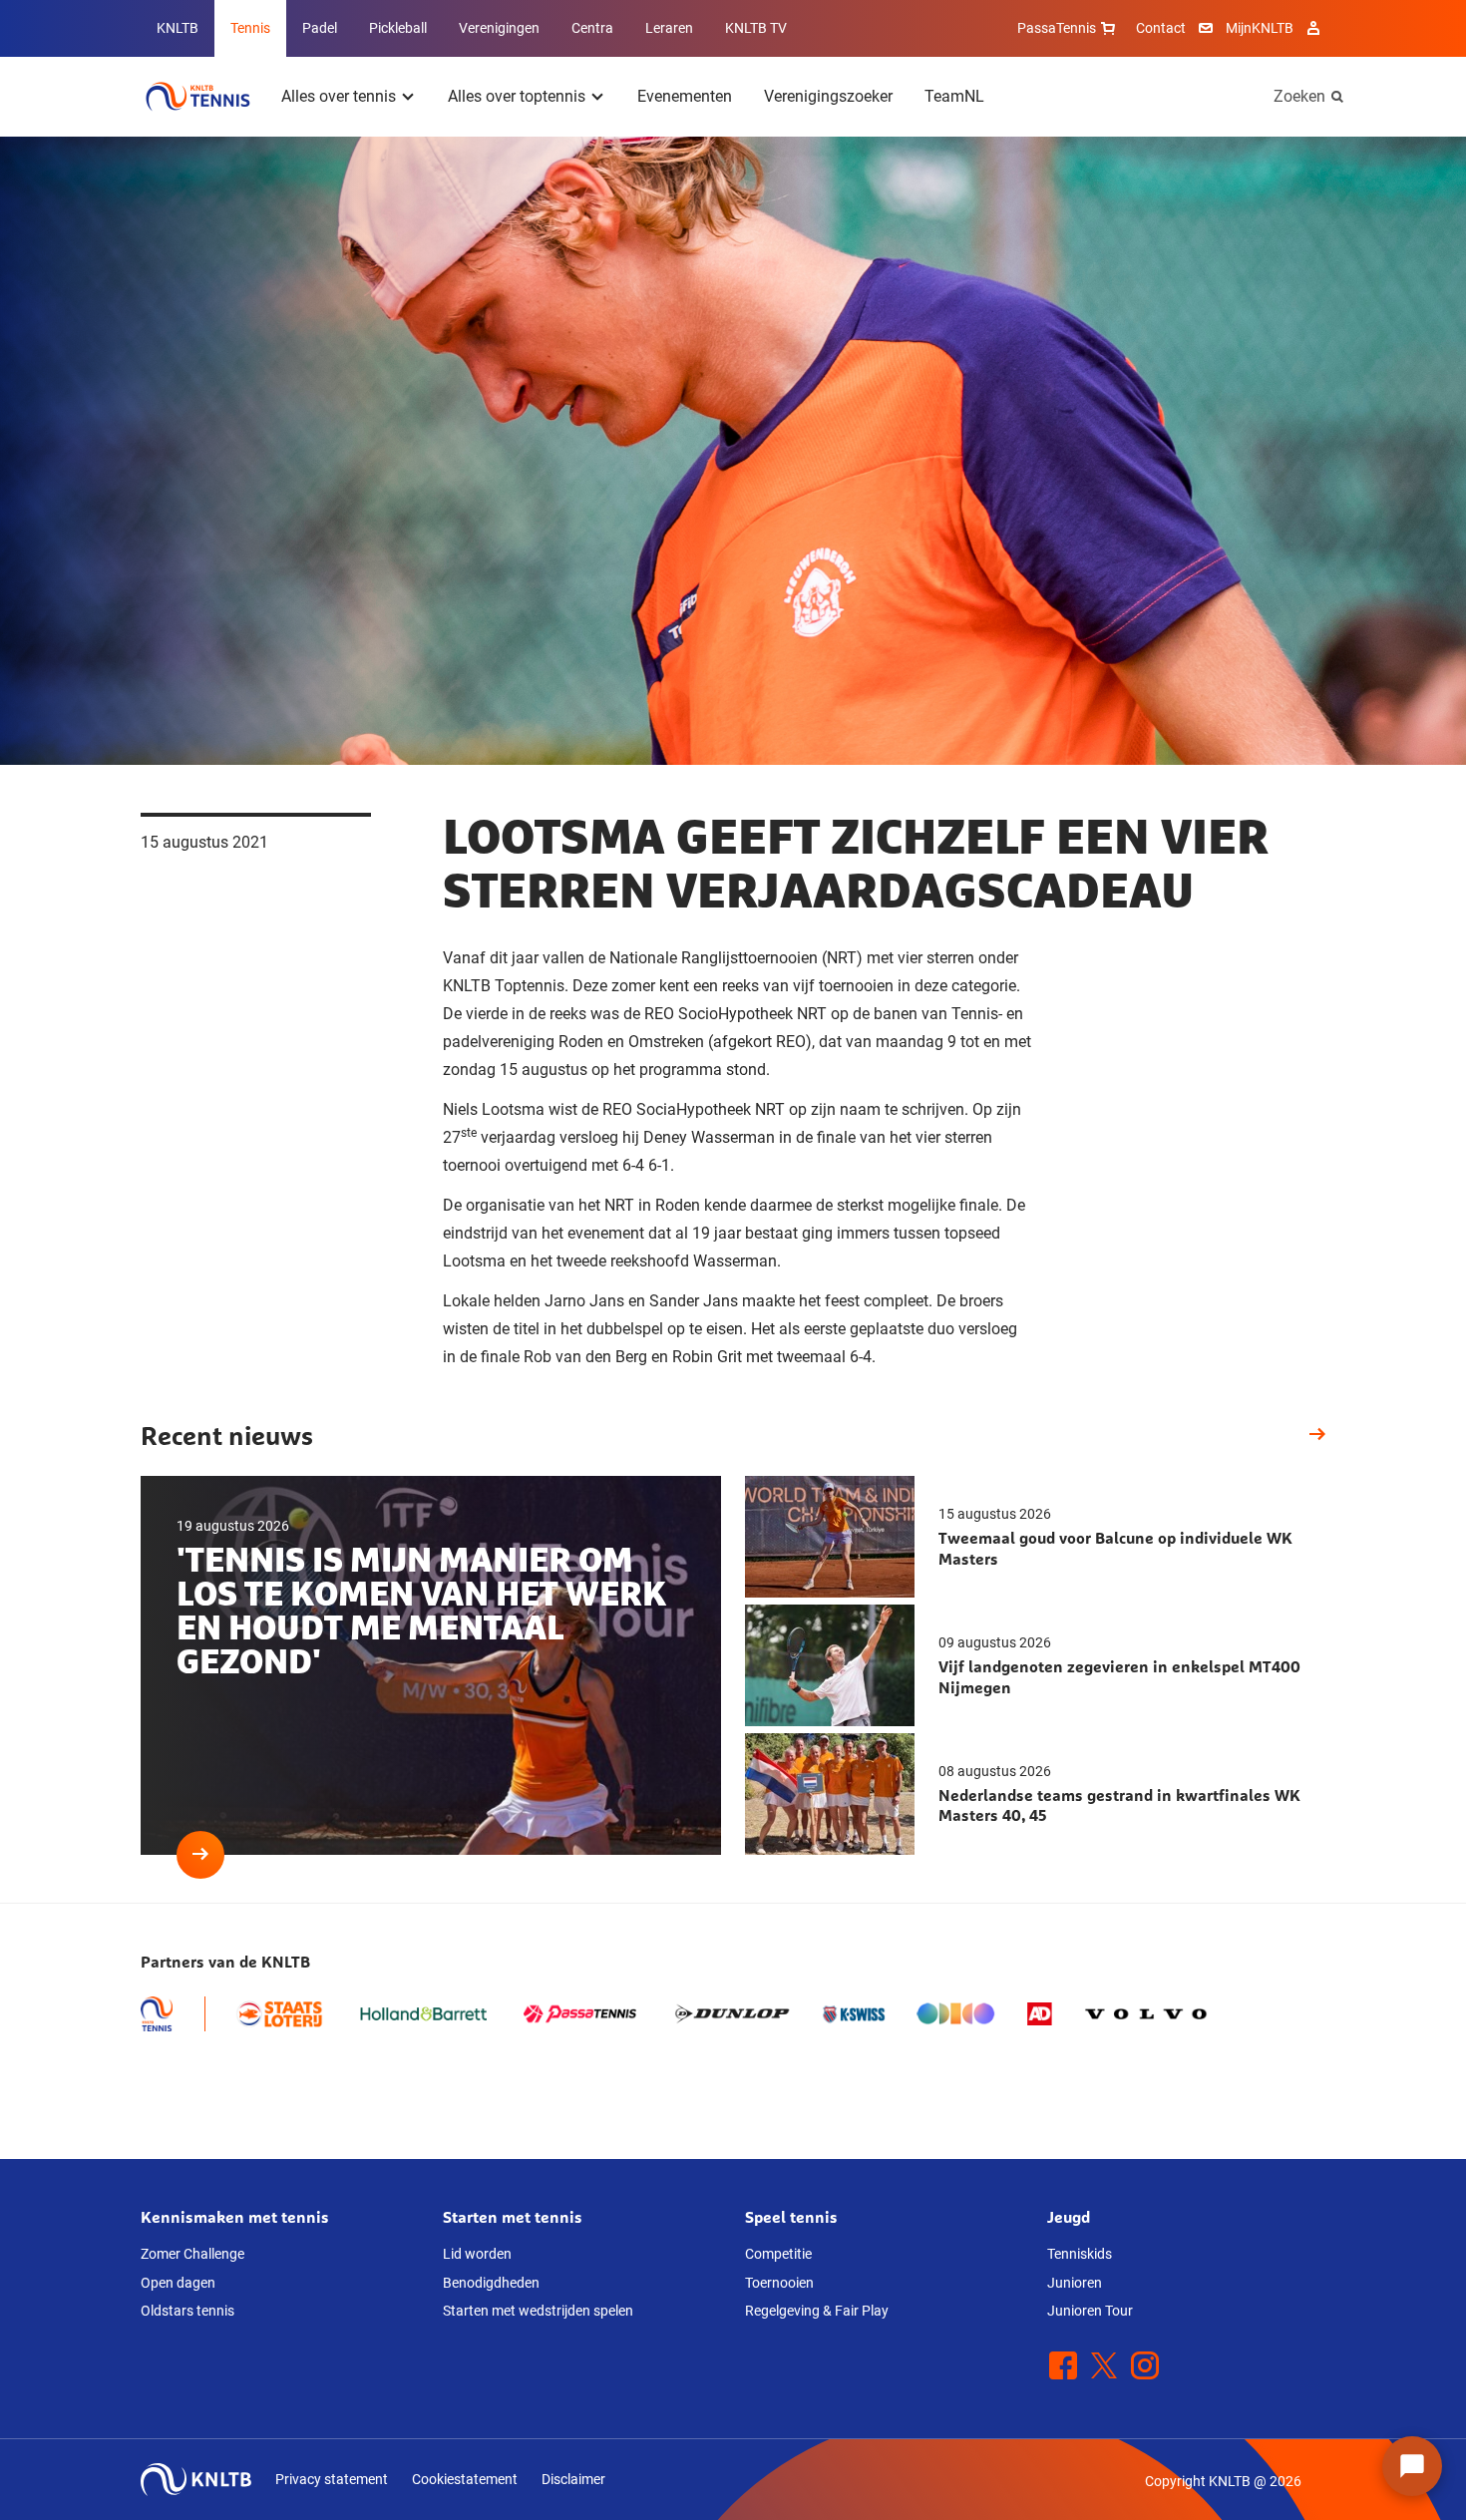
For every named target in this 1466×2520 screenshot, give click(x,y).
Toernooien (779, 2283)
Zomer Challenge (192, 2254)
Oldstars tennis (187, 2311)
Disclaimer (573, 2479)
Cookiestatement (465, 2479)
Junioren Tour (1090, 2311)
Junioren (1075, 2283)
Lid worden (477, 2254)
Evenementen (685, 96)
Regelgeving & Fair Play (817, 2311)
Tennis (250, 28)
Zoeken (1299, 96)
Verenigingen (499, 28)
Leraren (669, 28)
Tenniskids (1080, 2254)
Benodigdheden (491, 2283)
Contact (1161, 28)
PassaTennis (1057, 28)
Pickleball (398, 28)
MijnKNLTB (1260, 28)
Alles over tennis (339, 96)
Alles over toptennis (517, 96)
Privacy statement (332, 2479)
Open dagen (178, 2283)
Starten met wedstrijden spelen (538, 2311)
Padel (320, 28)
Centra (592, 28)
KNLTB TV (756, 28)
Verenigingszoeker (828, 96)
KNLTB (178, 28)
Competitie (778, 2254)
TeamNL (954, 96)
